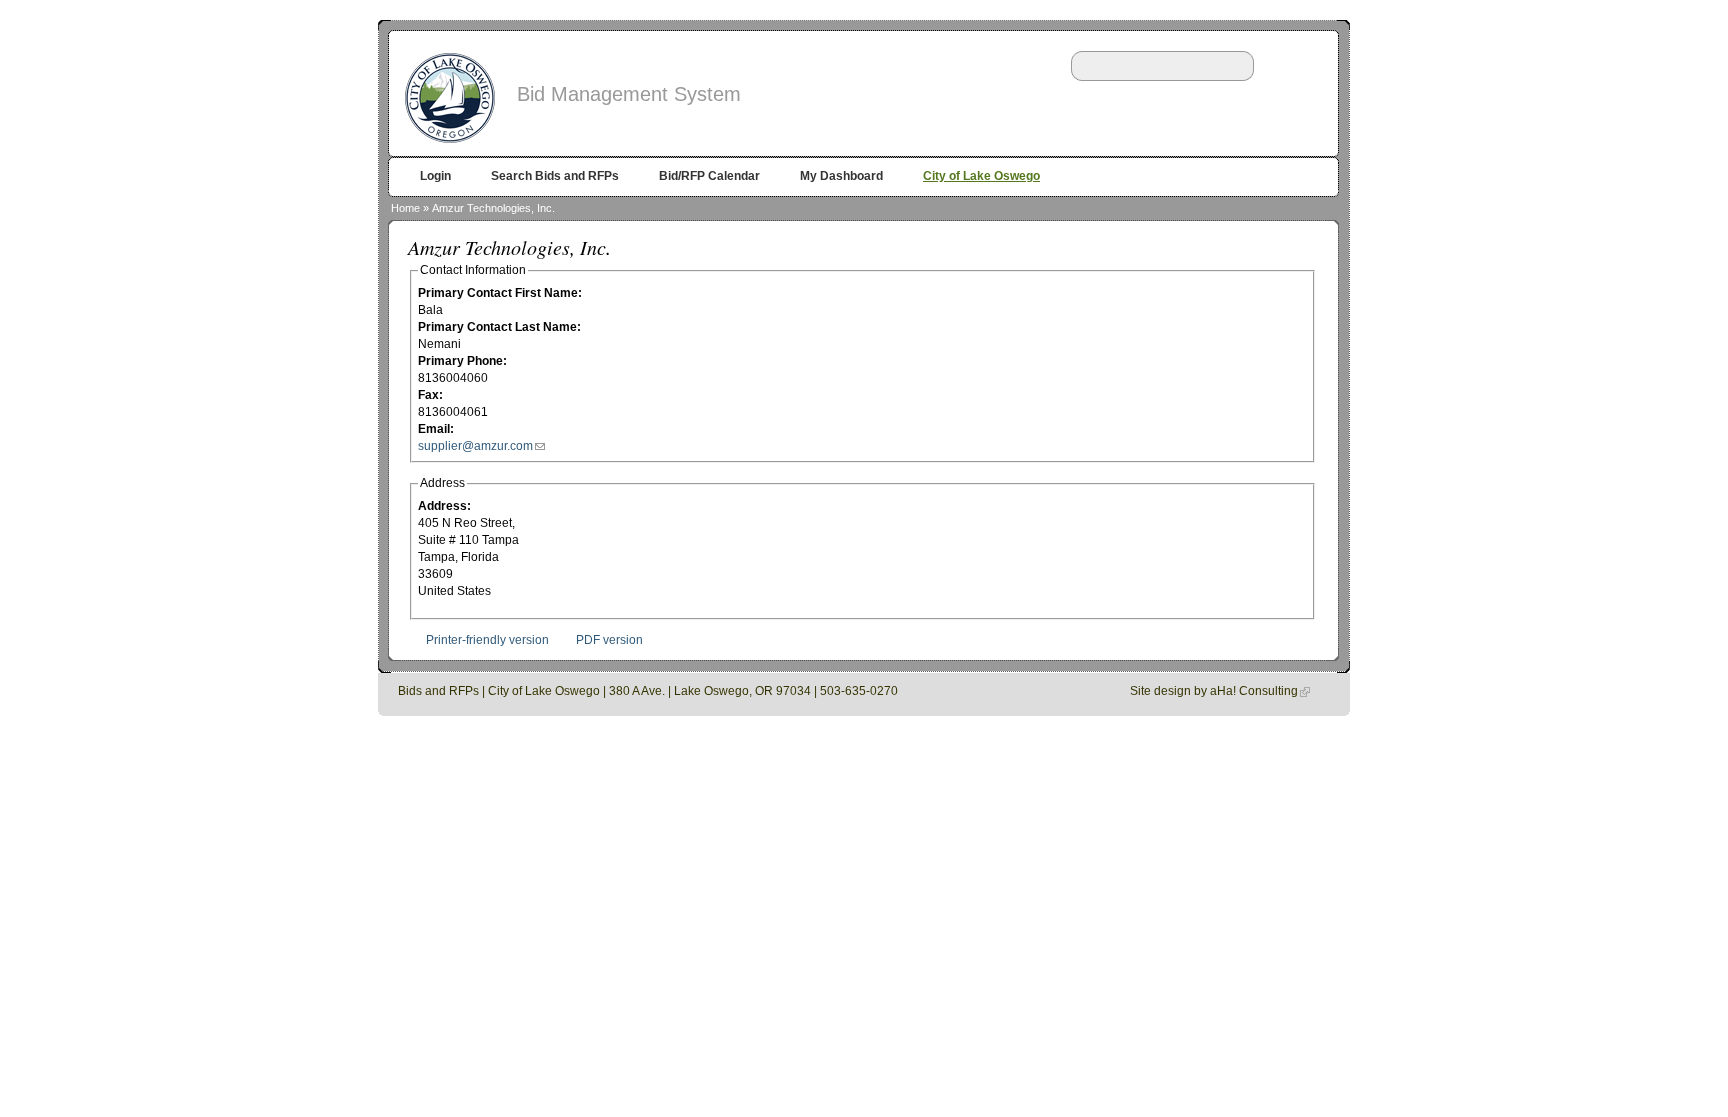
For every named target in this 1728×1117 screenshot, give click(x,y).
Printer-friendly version (487, 640)
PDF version (609, 640)
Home (405, 208)
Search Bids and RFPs (555, 176)
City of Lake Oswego (981, 176)
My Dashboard (841, 176)
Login (435, 176)
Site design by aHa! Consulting (1214, 691)
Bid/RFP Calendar (709, 176)
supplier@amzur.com (475, 446)
